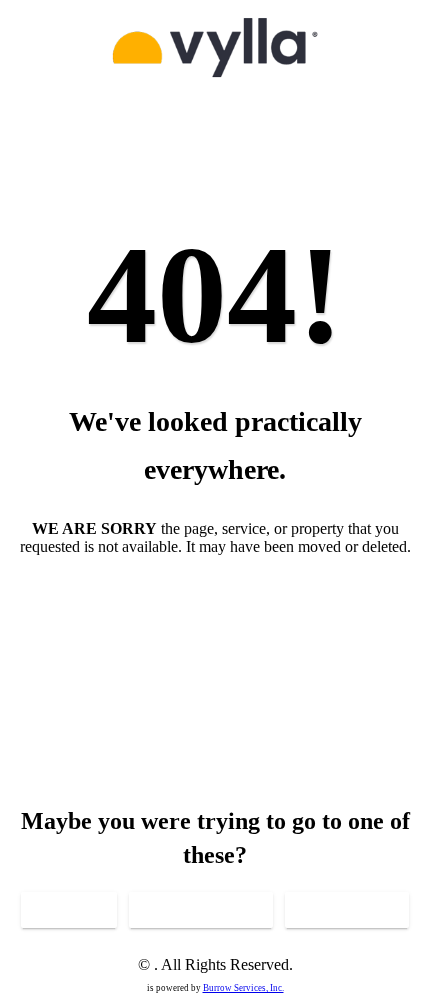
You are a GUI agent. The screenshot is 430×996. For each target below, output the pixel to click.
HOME (69, 910)
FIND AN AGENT (347, 910)
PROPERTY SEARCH (201, 910)
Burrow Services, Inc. (243, 988)
